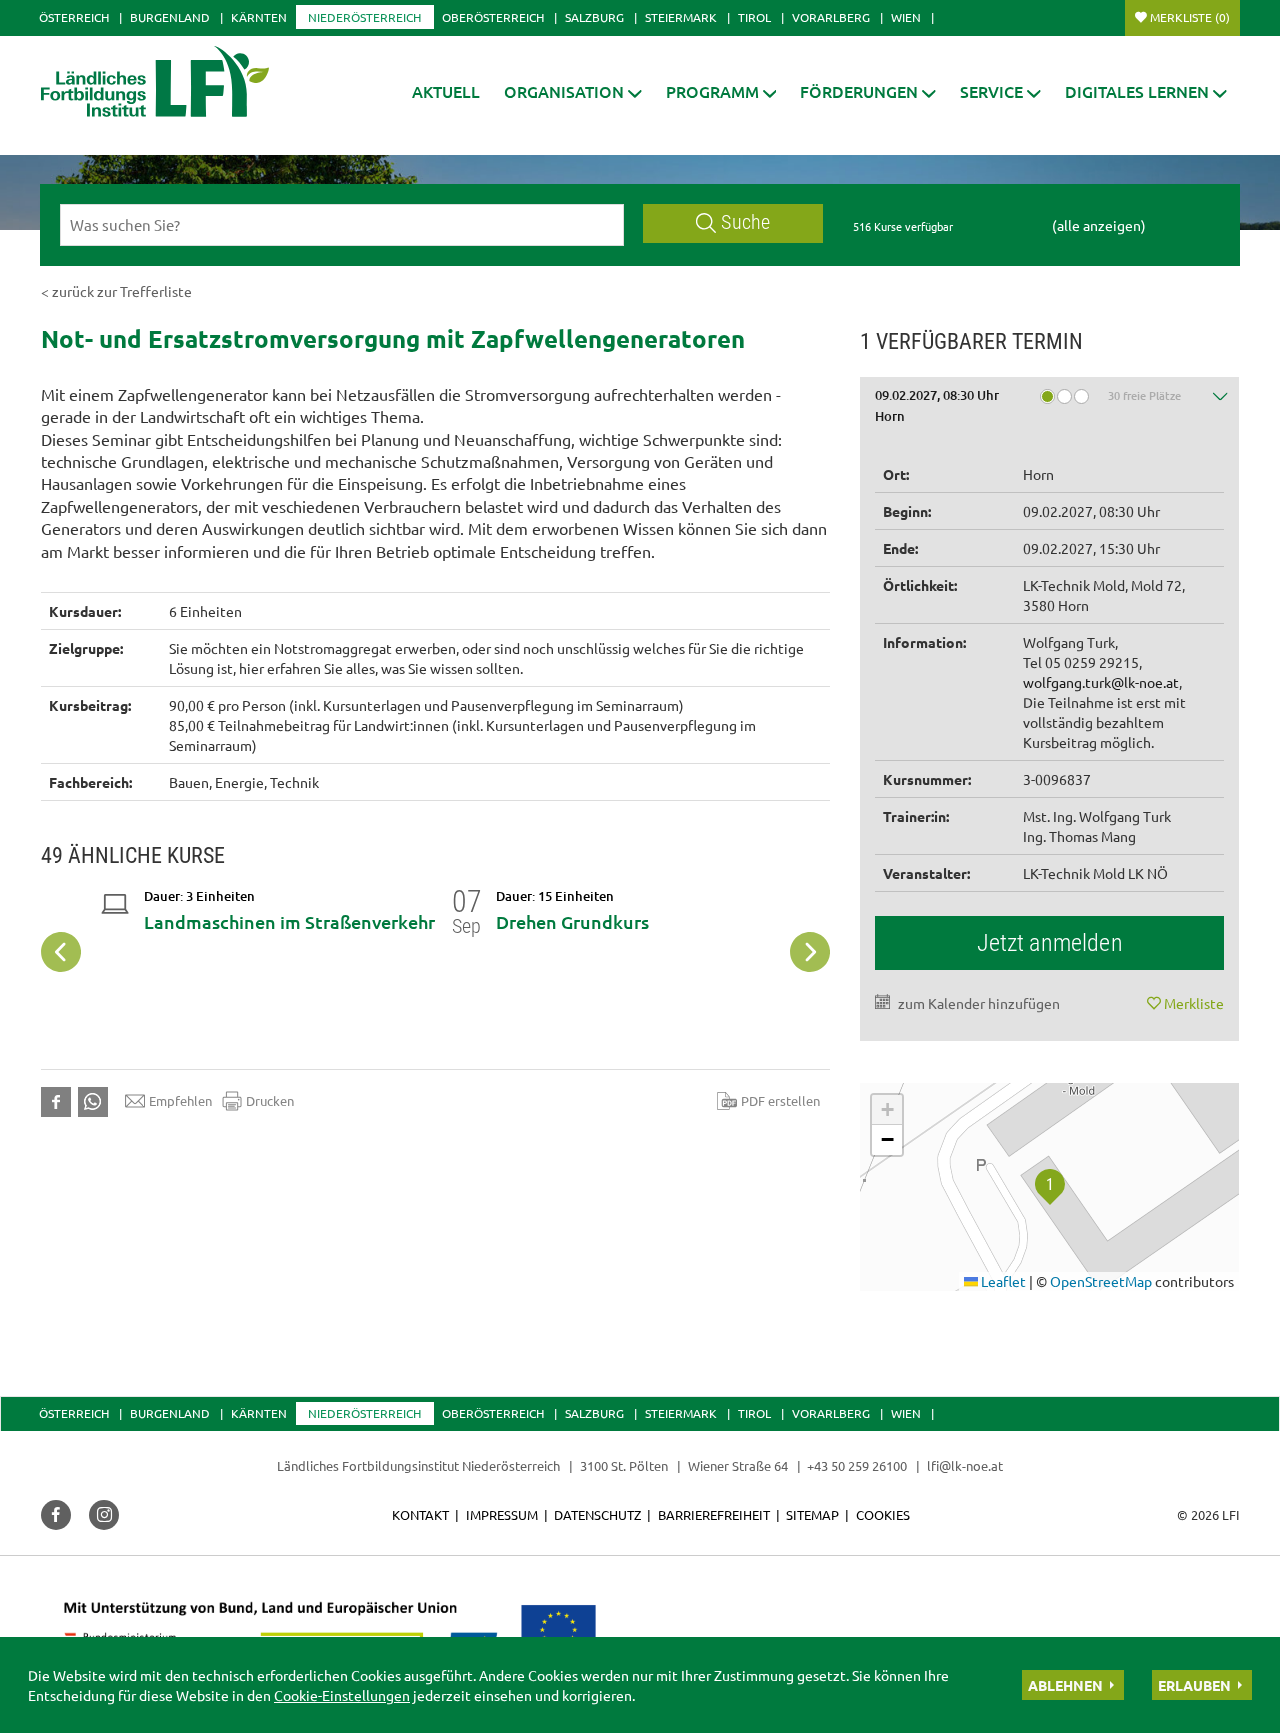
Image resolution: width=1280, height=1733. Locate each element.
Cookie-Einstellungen (342, 1695)
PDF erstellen (780, 1100)
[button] (573, 91)
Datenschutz (597, 1514)
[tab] (1050, 409)
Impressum (502, 1514)
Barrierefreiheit (714, 1514)
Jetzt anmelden (1050, 943)
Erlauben (1194, 1685)
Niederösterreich (364, 17)
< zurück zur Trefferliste (116, 291)
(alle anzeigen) (1099, 225)
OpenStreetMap (1101, 1281)
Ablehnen (1065, 1685)
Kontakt (420, 1514)
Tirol (754, 17)
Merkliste (1190, 17)
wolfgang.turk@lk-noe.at (1101, 682)
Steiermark (681, 17)
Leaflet (1002, 1281)
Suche (745, 222)
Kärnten (259, 17)
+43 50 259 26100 (857, 1465)
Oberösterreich (493, 17)
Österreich (74, 17)
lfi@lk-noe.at (965, 1465)
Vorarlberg (831, 17)
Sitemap (812, 1514)
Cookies (883, 1514)
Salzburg (594, 17)
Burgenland (170, 17)
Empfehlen (180, 1100)
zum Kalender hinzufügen (979, 1003)
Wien (906, 17)
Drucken (270, 1100)
